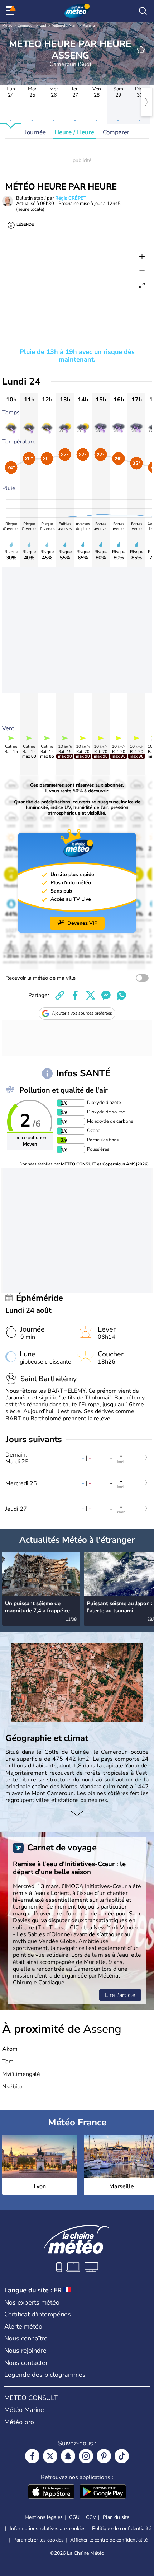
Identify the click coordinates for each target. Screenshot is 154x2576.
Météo (7, 25)
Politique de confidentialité (122, 2528)
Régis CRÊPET (71, 198)
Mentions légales (44, 2517)
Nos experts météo (32, 2302)
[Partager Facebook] (75, 995)
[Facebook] (32, 2456)
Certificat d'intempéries (38, 2314)
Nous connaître (26, 2338)
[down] (77, 1814)
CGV (91, 2517)
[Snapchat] (68, 2456)
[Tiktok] (122, 2456)
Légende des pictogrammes (45, 2375)
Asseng (89, 25)
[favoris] (141, 50)
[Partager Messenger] (106, 995)
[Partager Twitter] (91, 995)
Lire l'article (120, 1995)
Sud (43, 25)
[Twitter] (50, 2456)
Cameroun (26, 25)
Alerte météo (23, 2326)
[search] (143, 11)
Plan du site (116, 2517)
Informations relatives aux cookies (48, 2528)
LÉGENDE (25, 225)
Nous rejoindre (25, 2351)
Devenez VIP (82, 923)
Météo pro (19, 2422)
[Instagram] (86, 2456)
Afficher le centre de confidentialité (109, 2540)
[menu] (11, 11)
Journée (35, 132)
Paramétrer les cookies (38, 2540)
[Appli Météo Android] (103, 2492)
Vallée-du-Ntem (65, 25)
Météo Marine (24, 2410)
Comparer (116, 132)
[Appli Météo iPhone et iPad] (51, 2492)
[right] (147, 102)
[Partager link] (60, 995)
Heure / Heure (74, 132)
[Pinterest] (104, 2456)
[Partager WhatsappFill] (121, 995)
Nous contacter (26, 2363)
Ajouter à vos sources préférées (82, 1013)
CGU (74, 2517)
